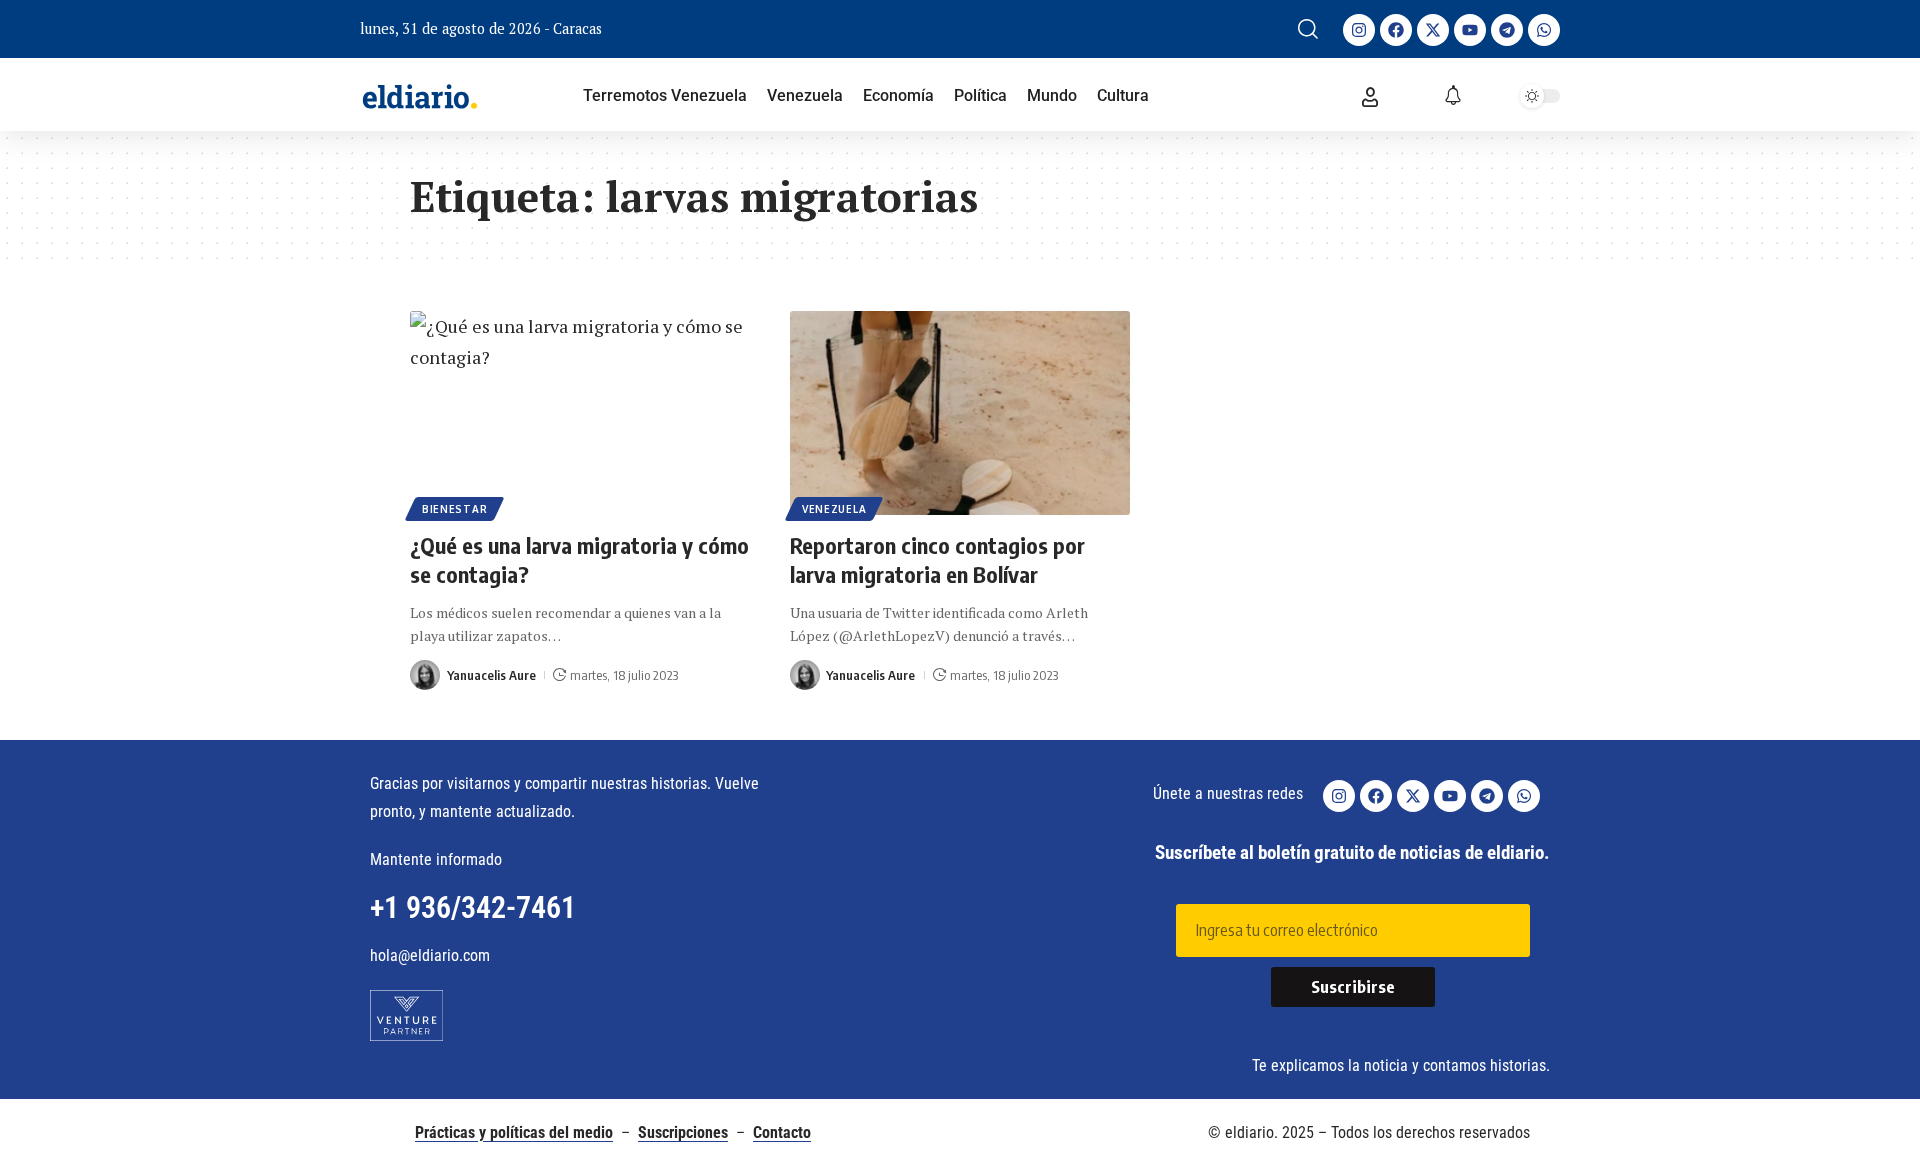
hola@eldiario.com (430, 955)
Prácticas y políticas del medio (514, 1132)
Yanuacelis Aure (491, 675)
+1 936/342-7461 (473, 907)
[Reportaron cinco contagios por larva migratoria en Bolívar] (960, 413)
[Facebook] (1396, 30)
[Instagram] (1359, 30)
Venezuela (834, 509)
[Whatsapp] (1544, 30)
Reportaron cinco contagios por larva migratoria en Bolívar (937, 559)
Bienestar (454, 509)
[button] (1308, 29)
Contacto (782, 1132)
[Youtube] (1470, 30)
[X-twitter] (1433, 30)
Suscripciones (683, 1132)
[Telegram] (1507, 30)
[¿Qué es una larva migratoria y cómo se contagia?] (580, 413)
